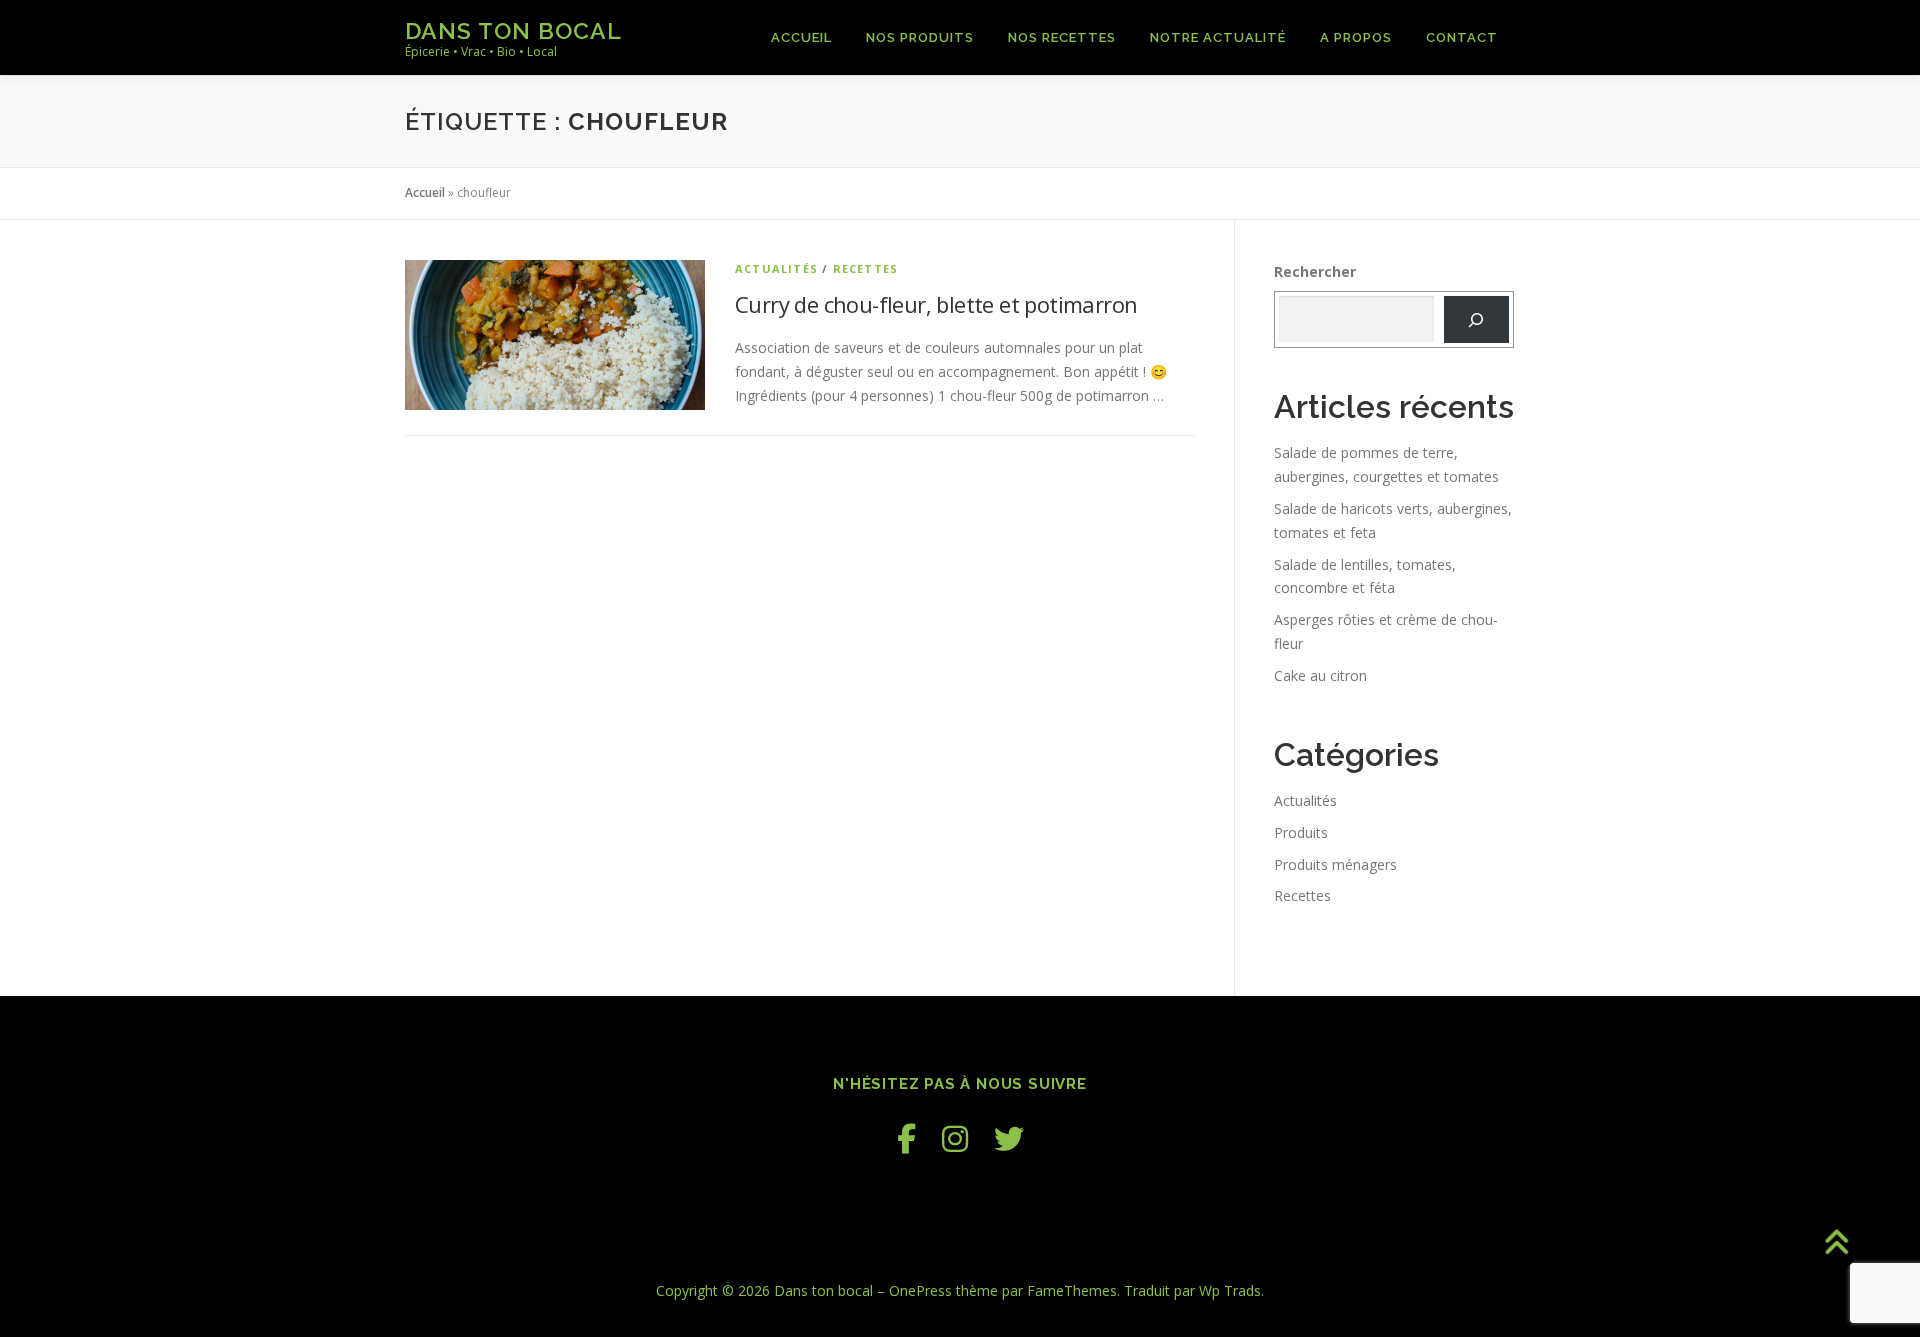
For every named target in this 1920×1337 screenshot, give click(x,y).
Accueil (801, 37)
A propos (1356, 37)
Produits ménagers (1335, 864)
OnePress (920, 1290)
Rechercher (1315, 271)
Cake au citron (1320, 675)
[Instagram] (955, 1138)
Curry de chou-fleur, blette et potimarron (936, 304)
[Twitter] (1009, 1138)
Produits (1301, 832)
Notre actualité (1218, 37)
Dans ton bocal (513, 30)
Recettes (866, 268)
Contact (1462, 37)
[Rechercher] (1476, 319)
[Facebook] (906, 1138)
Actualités (776, 268)
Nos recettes (1062, 37)
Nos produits (920, 37)
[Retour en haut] (1835, 1243)
